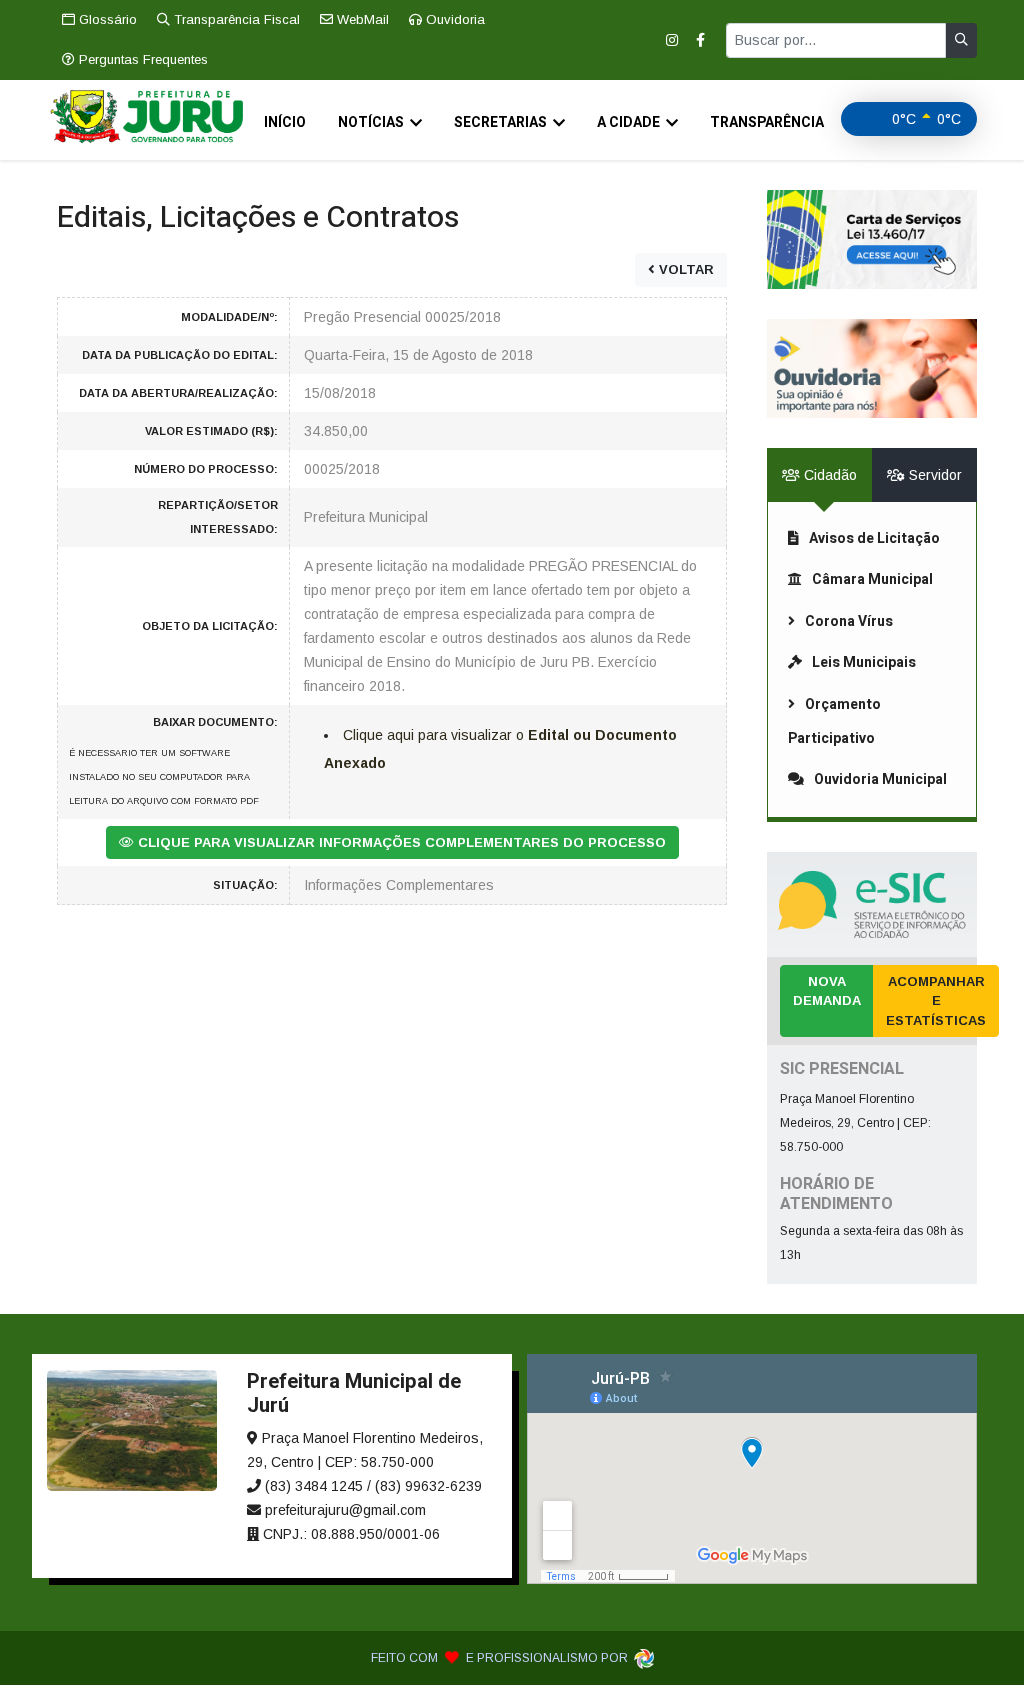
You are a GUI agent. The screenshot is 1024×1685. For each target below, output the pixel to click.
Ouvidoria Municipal (880, 779)
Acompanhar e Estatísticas (936, 1001)
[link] (872, 239)
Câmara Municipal (872, 579)
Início (285, 122)
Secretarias (500, 122)
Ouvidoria (453, 19)
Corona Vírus (849, 621)
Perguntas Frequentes (141, 59)
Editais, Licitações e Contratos (258, 218)
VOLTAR (684, 269)
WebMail (361, 19)
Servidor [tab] (933, 475)
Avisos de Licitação (874, 538)
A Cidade (628, 122)
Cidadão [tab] (828, 475)
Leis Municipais (864, 662)
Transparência (767, 122)
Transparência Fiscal (235, 19)
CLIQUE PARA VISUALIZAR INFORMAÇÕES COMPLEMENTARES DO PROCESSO (400, 842)
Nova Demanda (827, 991)
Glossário (106, 19)
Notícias (371, 122)
